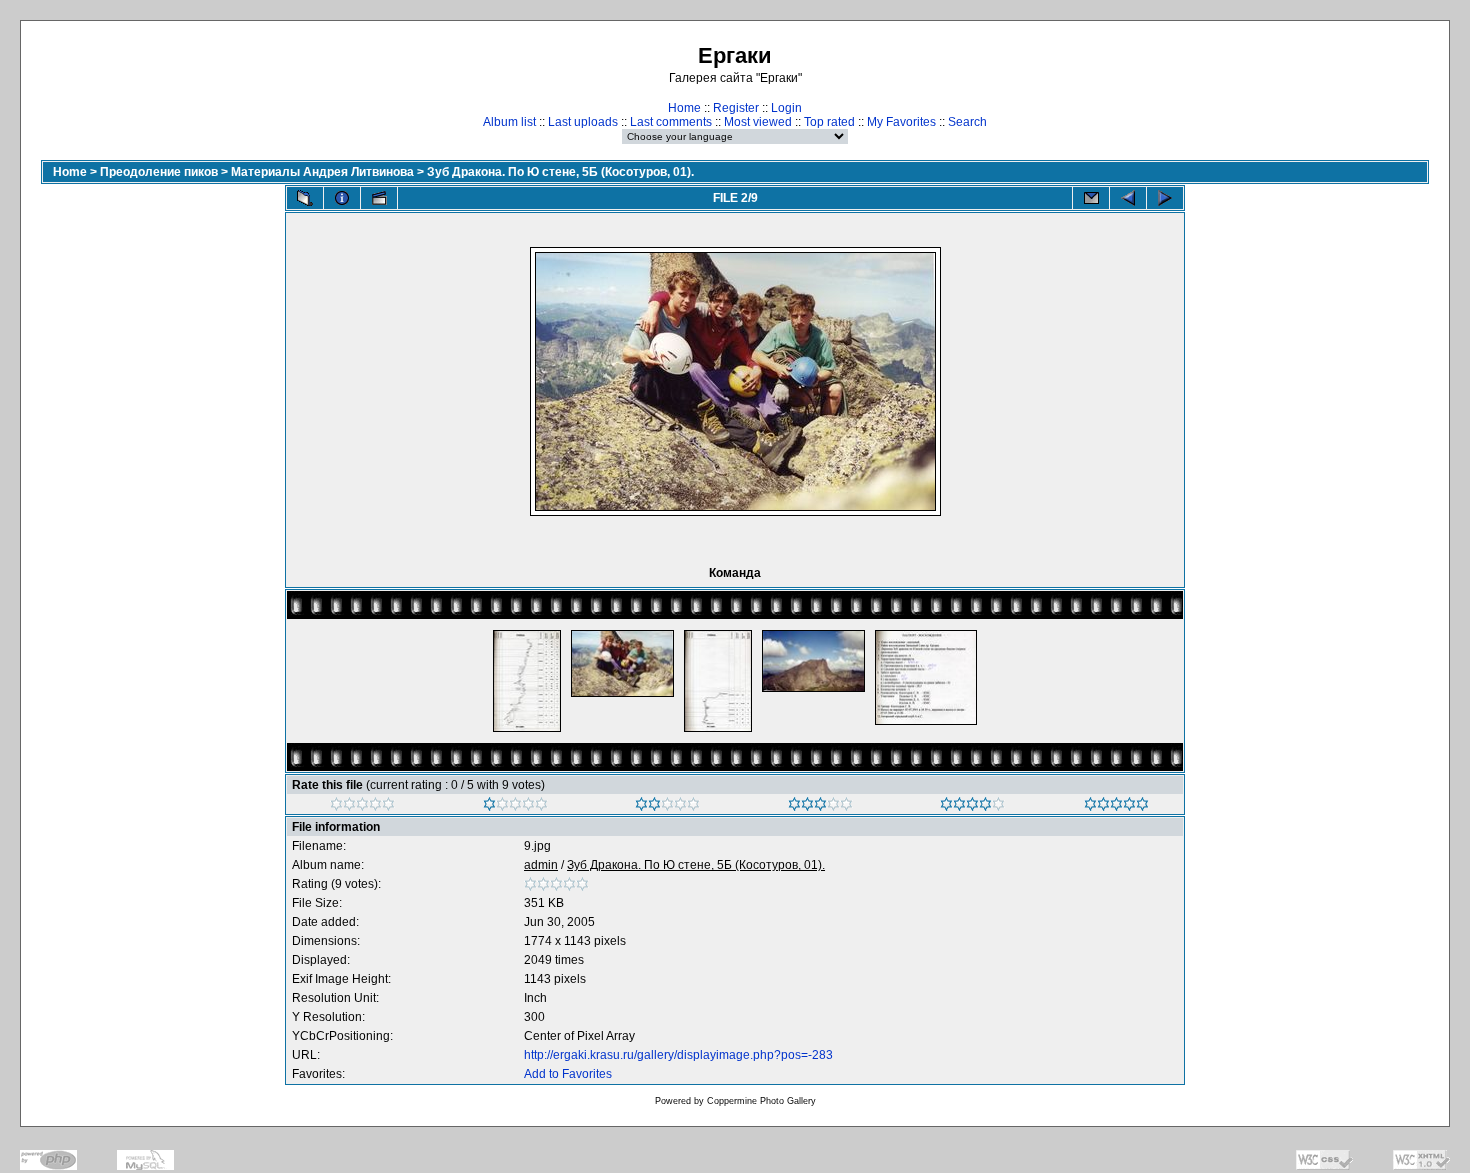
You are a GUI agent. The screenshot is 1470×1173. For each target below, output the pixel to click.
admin (541, 865)
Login (786, 108)
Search (967, 122)
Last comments (671, 122)
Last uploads (583, 122)
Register (736, 108)
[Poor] (515, 807)
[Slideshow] (379, 198)
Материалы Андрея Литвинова (322, 172)
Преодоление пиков (159, 172)
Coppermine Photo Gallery (761, 1101)
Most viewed (758, 122)
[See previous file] (1128, 198)
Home (684, 108)
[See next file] (1165, 198)
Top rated (829, 122)
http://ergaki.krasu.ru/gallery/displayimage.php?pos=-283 (678, 1055)
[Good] (820, 807)
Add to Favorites (568, 1074)
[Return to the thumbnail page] (305, 198)
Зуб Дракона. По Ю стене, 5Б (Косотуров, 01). (560, 172)
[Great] (1116, 807)
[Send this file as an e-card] (1091, 198)
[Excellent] (972, 807)
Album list (509, 122)
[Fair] (667, 807)
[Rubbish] (362, 807)
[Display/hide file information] (342, 198)
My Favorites (901, 122)
